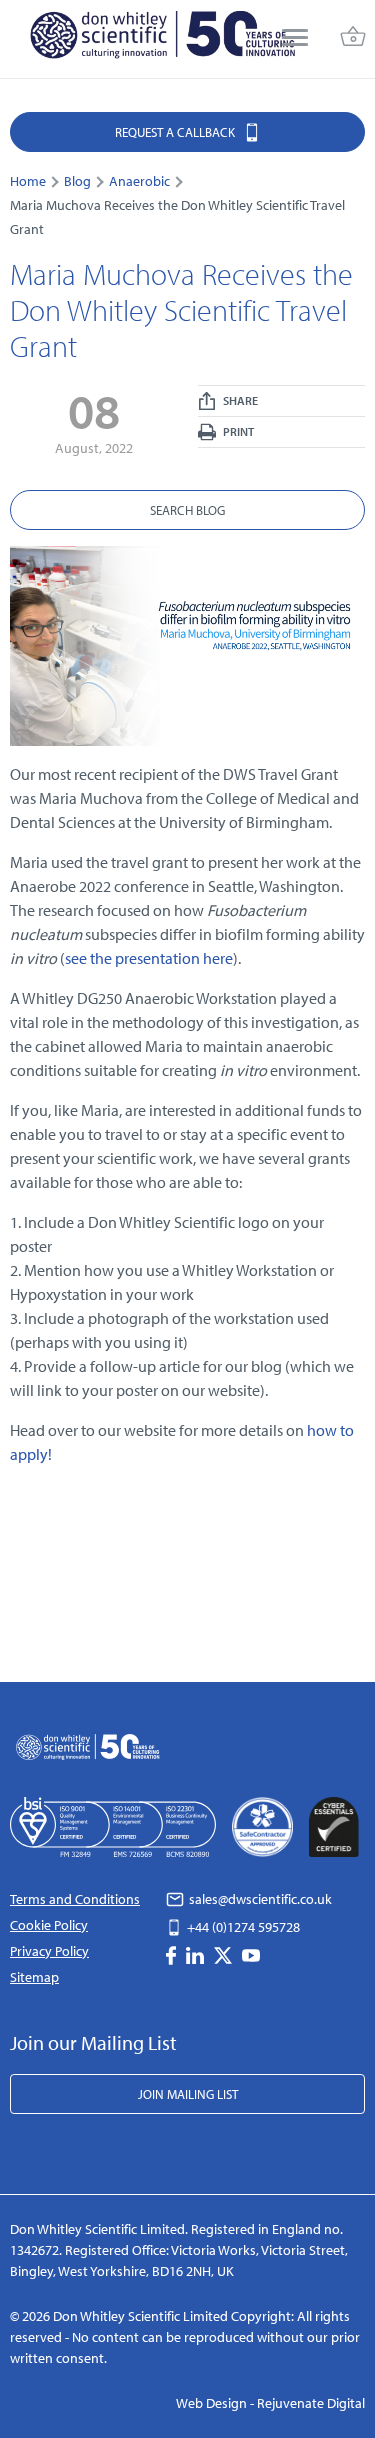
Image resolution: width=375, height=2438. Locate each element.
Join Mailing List (188, 2094)
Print (237, 431)
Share (239, 400)
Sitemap (34, 1977)
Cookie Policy (49, 1925)
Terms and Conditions (75, 1899)
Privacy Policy (49, 1951)
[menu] (295, 39)
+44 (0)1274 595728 (242, 1927)
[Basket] (353, 39)
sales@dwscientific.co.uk (259, 1899)
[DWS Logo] (162, 39)
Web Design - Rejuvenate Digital (270, 2403)
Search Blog (187, 510)
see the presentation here (149, 958)
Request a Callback (176, 132)
